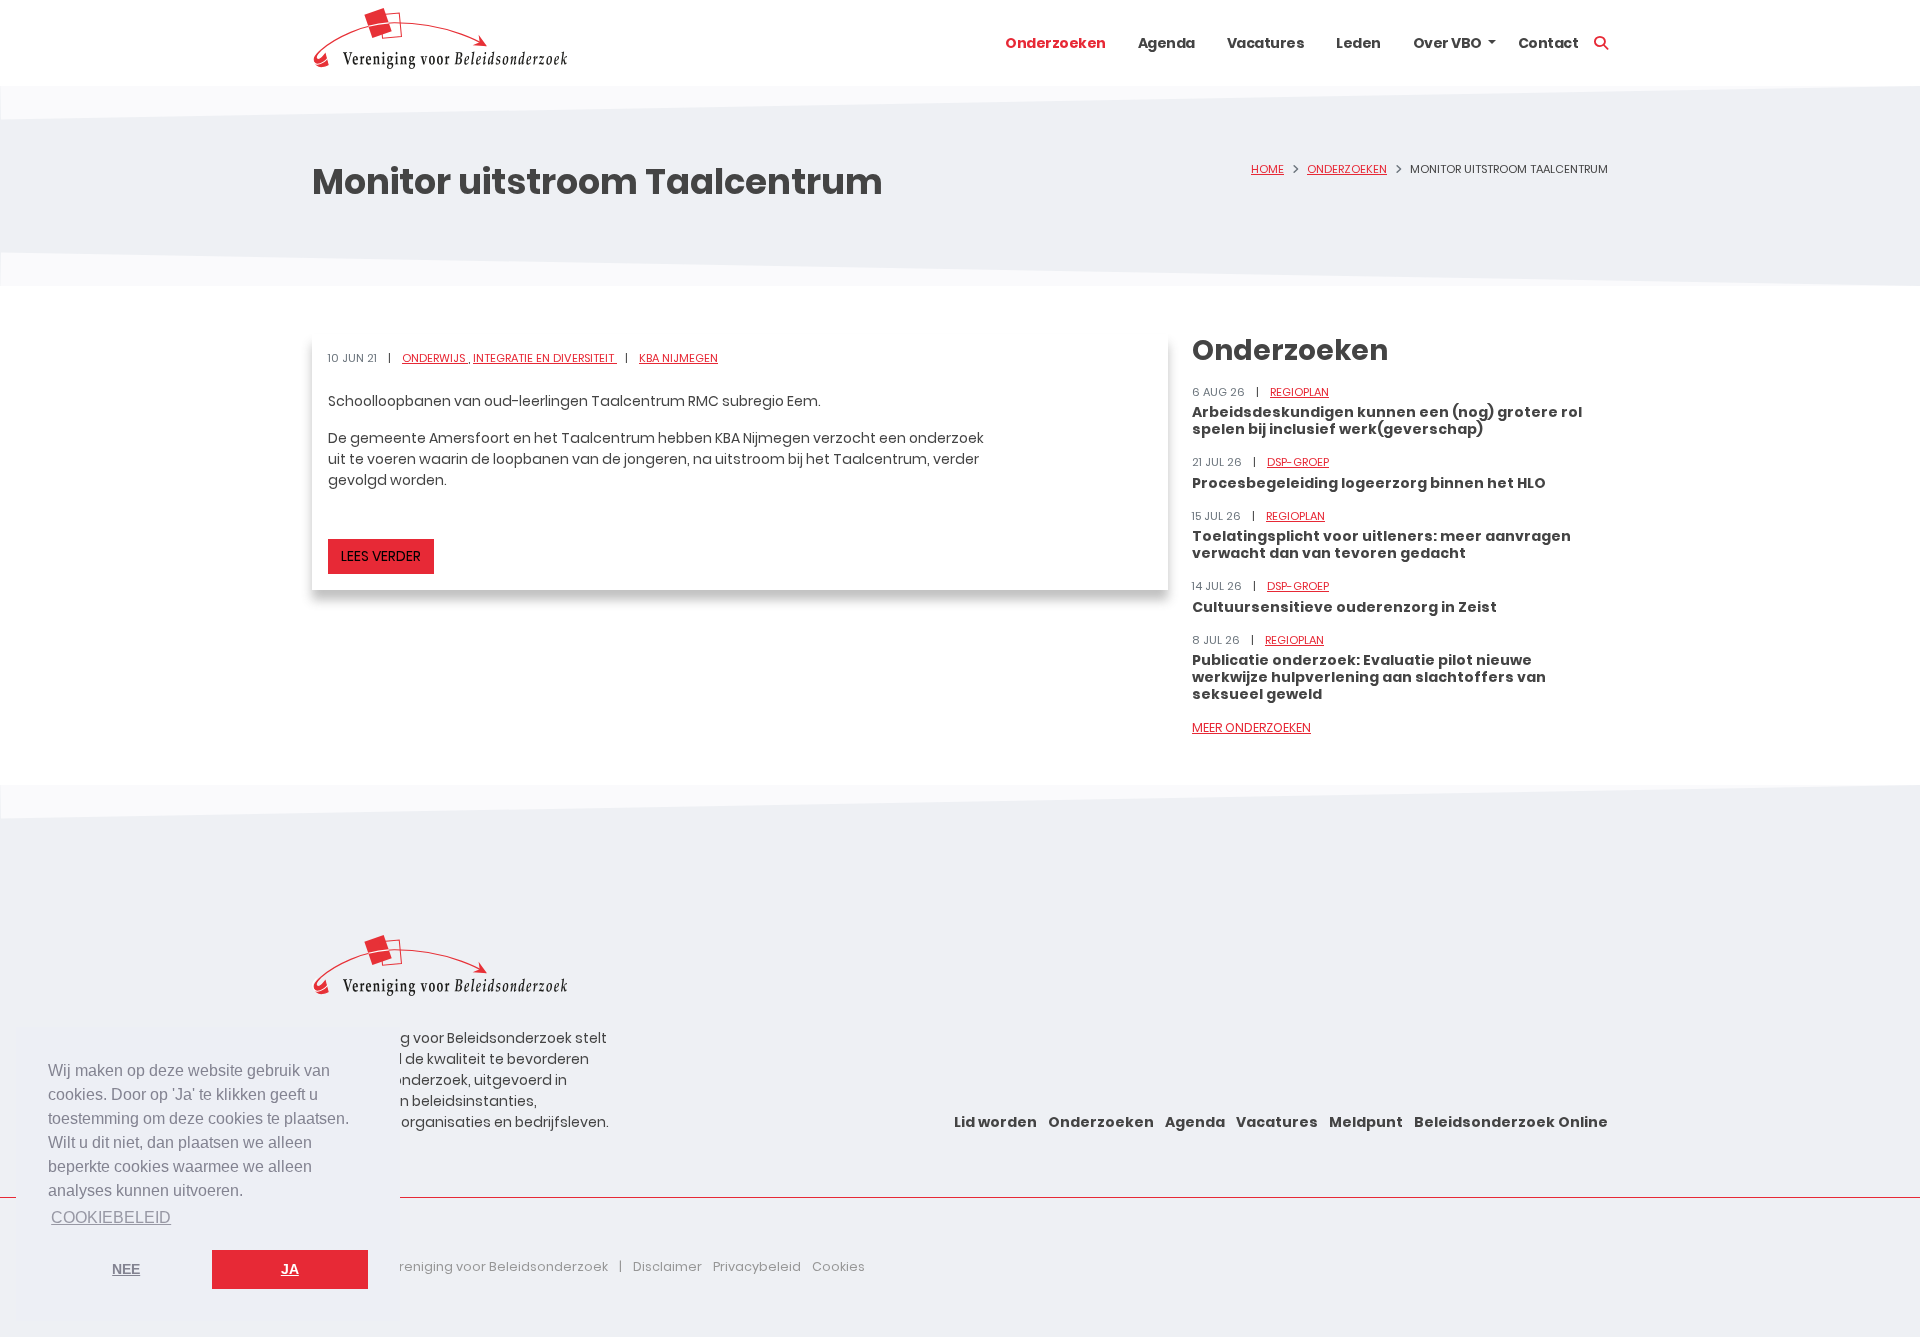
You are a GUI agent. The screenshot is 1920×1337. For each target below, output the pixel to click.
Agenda (1166, 43)
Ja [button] (290, 1269)
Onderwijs (435, 358)
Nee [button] (126, 1269)
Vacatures (1266, 43)
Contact (1548, 43)
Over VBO (1447, 43)
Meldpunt (1366, 1122)
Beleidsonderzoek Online (1511, 1122)
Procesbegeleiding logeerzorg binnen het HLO (1369, 483)
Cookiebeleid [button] (111, 1217)
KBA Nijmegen (678, 358)
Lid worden (995, 1122)
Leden (1358, 43)
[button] (1492, 43)
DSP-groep (1298, 462)
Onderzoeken (1055, 43)
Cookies (838, 1266)
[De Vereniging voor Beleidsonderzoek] (439, 43)
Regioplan (1299, 392)
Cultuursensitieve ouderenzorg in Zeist (1344, 607)
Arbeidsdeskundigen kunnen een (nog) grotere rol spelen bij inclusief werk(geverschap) (1387, 420)
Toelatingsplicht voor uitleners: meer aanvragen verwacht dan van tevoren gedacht (1381, 544)
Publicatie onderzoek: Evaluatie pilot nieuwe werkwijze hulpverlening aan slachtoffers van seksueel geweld (1369, 677)
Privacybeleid (757, 1266)
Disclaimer (667, 1266)
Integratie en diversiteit (545, 358)
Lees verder (381, 556)
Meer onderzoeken (1251, 727)
